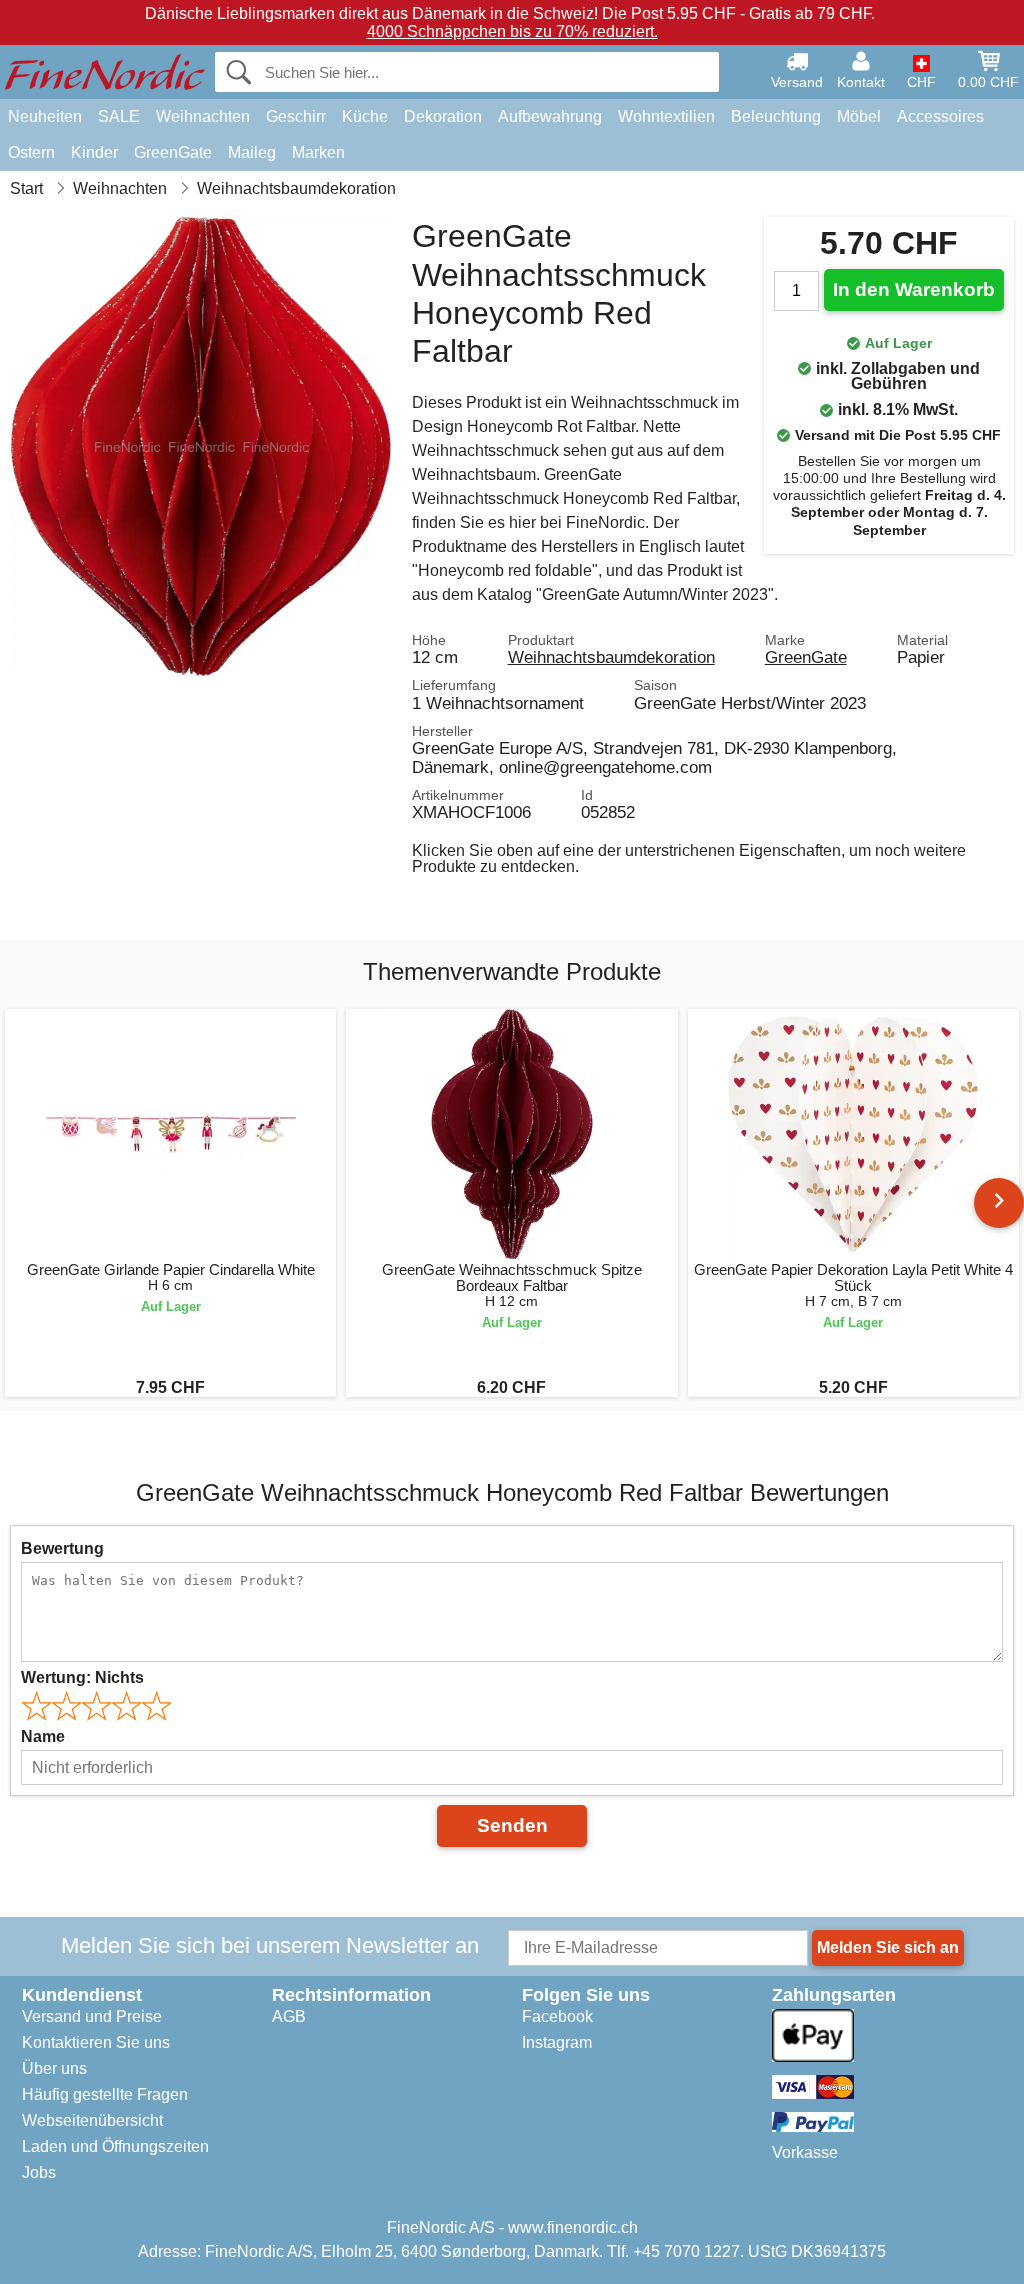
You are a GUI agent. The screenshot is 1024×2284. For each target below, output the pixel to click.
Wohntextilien (666, 116)
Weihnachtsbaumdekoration (611, 657)
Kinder (94, 152)
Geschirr (296, 116)
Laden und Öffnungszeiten (115, 2146)
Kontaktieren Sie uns (96, 2042)
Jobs (39, 2172)
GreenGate (173, 152)
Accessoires (940, 116)
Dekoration (443, 116)
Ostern (31, 152)
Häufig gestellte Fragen (105, 2094)
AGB (289, 2016)
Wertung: (82, 1677)
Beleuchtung (776, 116)
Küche (365, 116)
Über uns (54, 2068)
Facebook (557, 2016)
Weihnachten (203, 116)
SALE (119, 116)
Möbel (859, 116)
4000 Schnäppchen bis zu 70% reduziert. (512, 31)
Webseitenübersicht (92, 2120)
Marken (318, 152)
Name (43, 1736)
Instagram (557, 2042)
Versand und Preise (92, 2016)
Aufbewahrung (550, 116)
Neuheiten (45, 116)
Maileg (252, 152)
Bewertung (62, 1548)
